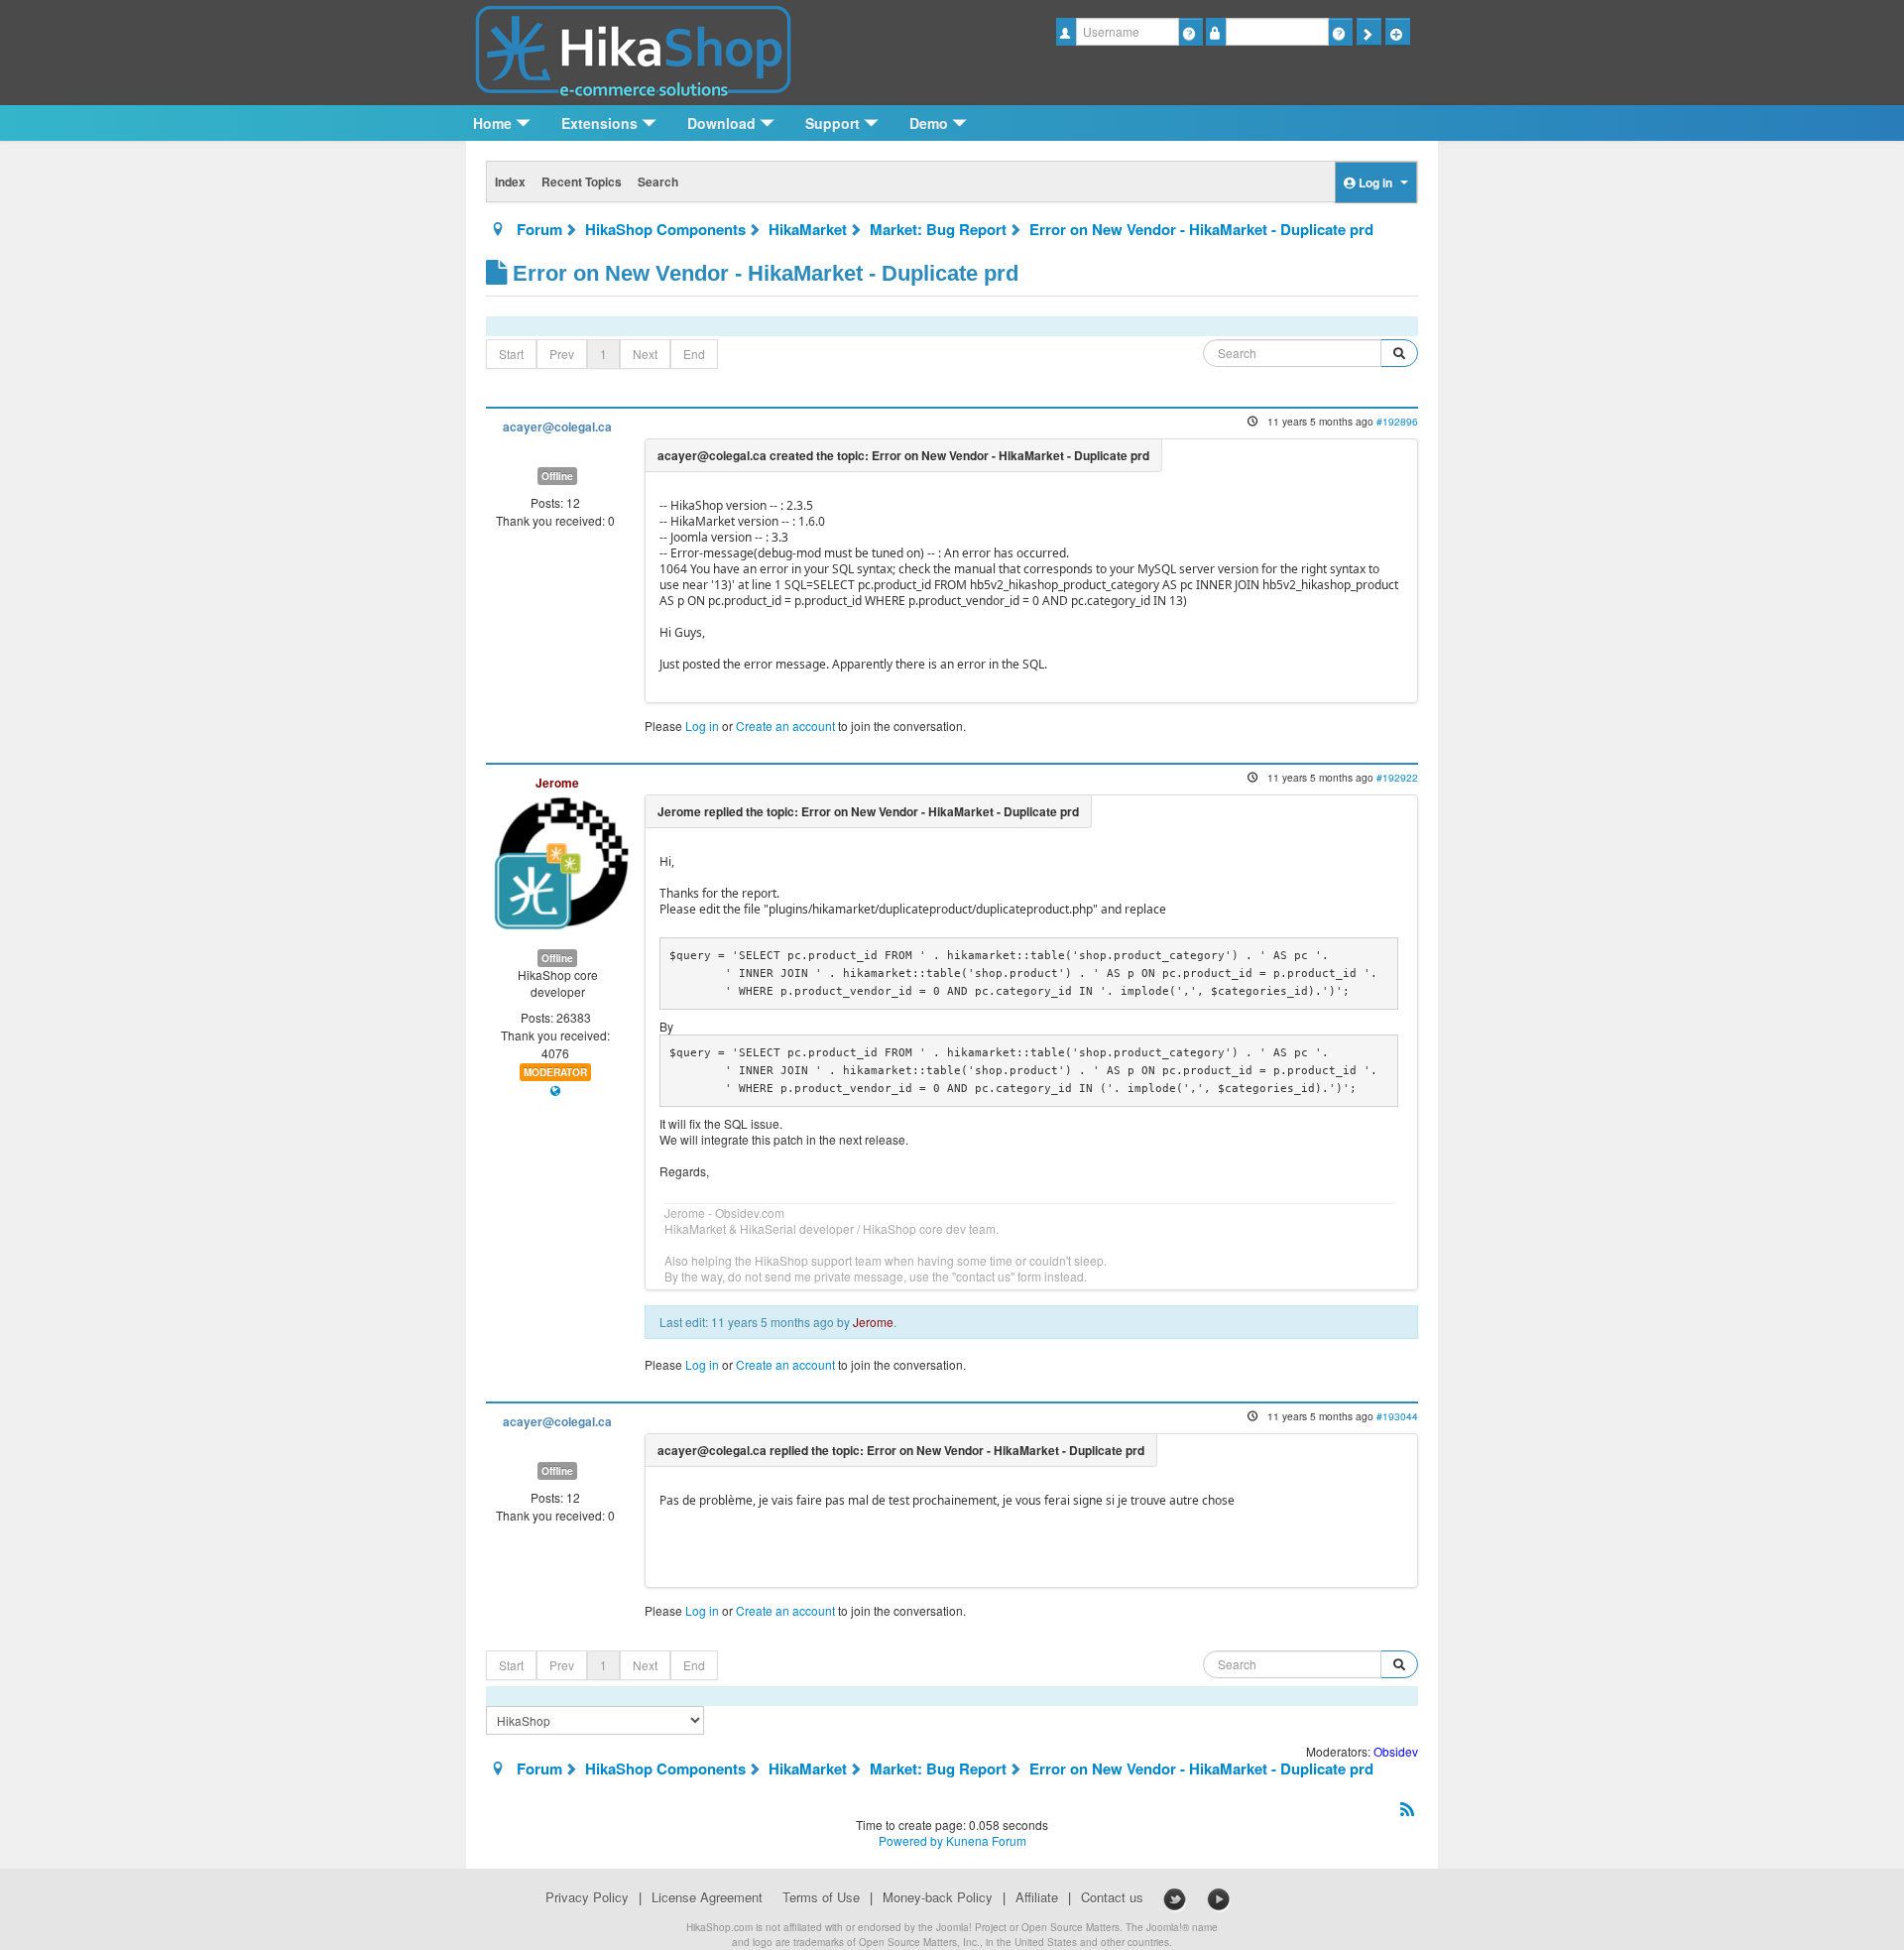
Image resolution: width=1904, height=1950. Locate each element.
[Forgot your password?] (1340, 32)
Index (510, 182)
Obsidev (1396, 1751)
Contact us (1112, 1897)
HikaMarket (808, 229)
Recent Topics (582, 182)
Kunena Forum (986, 1840)
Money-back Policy (938, 1897)
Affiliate (1037, 1897)
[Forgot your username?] (1190, 32)
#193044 (1397, 1416)
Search (658, 182)
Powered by (911, 1840)
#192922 (1397, 777)
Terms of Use (821, 1897)
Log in (702, 726)
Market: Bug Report (938, 229)
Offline (557, 476)
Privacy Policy (587, 1897)
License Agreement (707, 1897)
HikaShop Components (665, 229)
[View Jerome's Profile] (561, 860)
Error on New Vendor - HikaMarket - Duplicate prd (1201, 229)
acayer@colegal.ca (557, 427)
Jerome (557, 783)
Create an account (785, 726)
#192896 (1397, 421)
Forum (539, 229)
